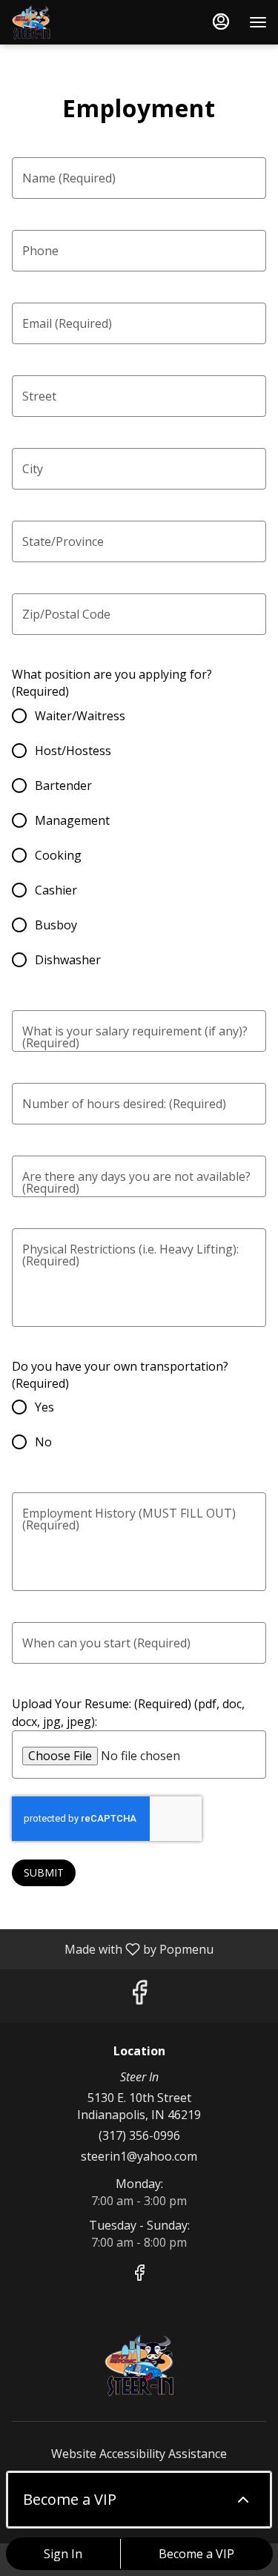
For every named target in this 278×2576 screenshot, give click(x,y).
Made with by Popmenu (112, 1949)
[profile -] (221, 22)
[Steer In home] (78, 22)
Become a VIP (196, 2554)
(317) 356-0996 (139, 2135)
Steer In (139, 2365)
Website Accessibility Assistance (139, 2454)
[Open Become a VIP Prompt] (243, 2500)
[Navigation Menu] (258, 22)
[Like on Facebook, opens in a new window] (139, 1996)
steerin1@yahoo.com (139, 2156)
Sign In (63, 2554)
